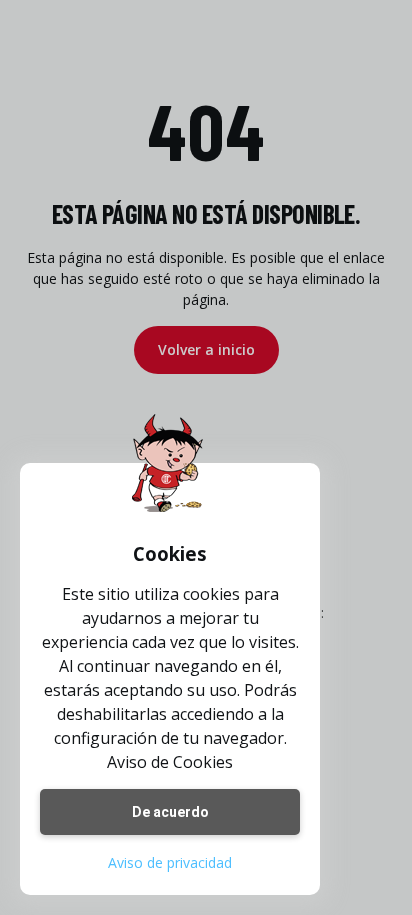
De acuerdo (170, 812)
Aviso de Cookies (170, 762)
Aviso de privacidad (170, 862)
